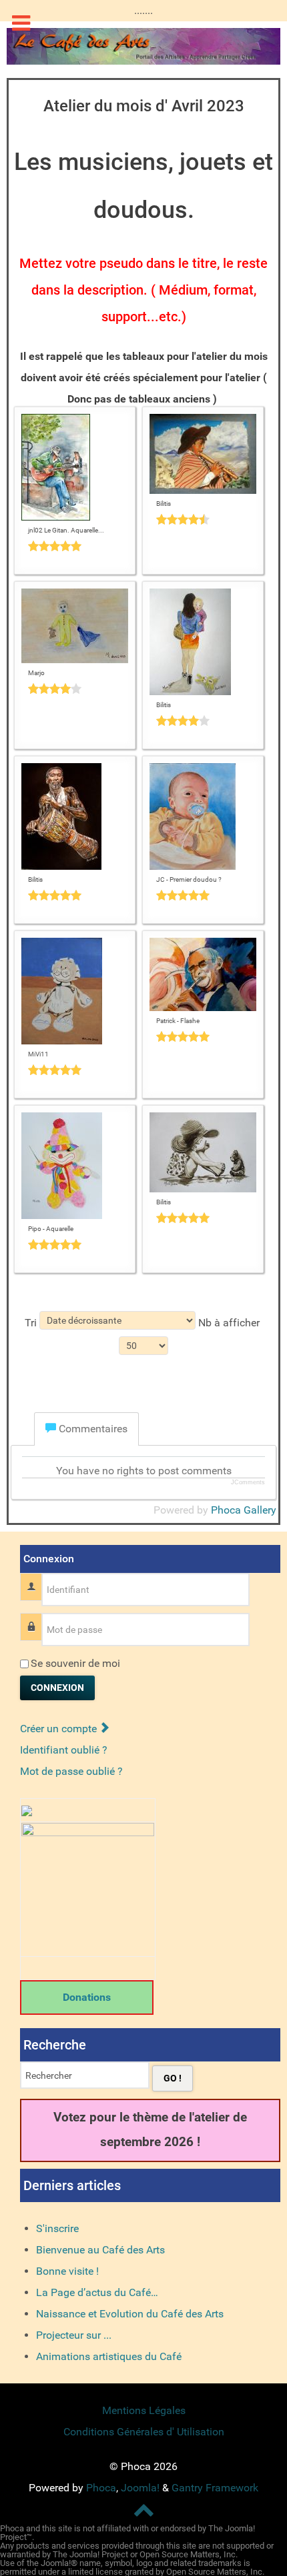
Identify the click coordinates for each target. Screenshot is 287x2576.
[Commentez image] (75, 546)
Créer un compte (60, 1729)
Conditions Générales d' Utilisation (144, 2432)
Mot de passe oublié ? (71, 1771)
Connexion (57, 1688)
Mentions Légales (144, 2410)
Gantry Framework (215, 2488)
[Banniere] (143, 45)
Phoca (101, 2488)
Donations (87, 1997)
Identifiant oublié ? (64, 1750)
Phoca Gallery (244, 1510)
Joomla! (140, 2488)
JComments (248, 1482)
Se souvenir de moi (75, 1663)
